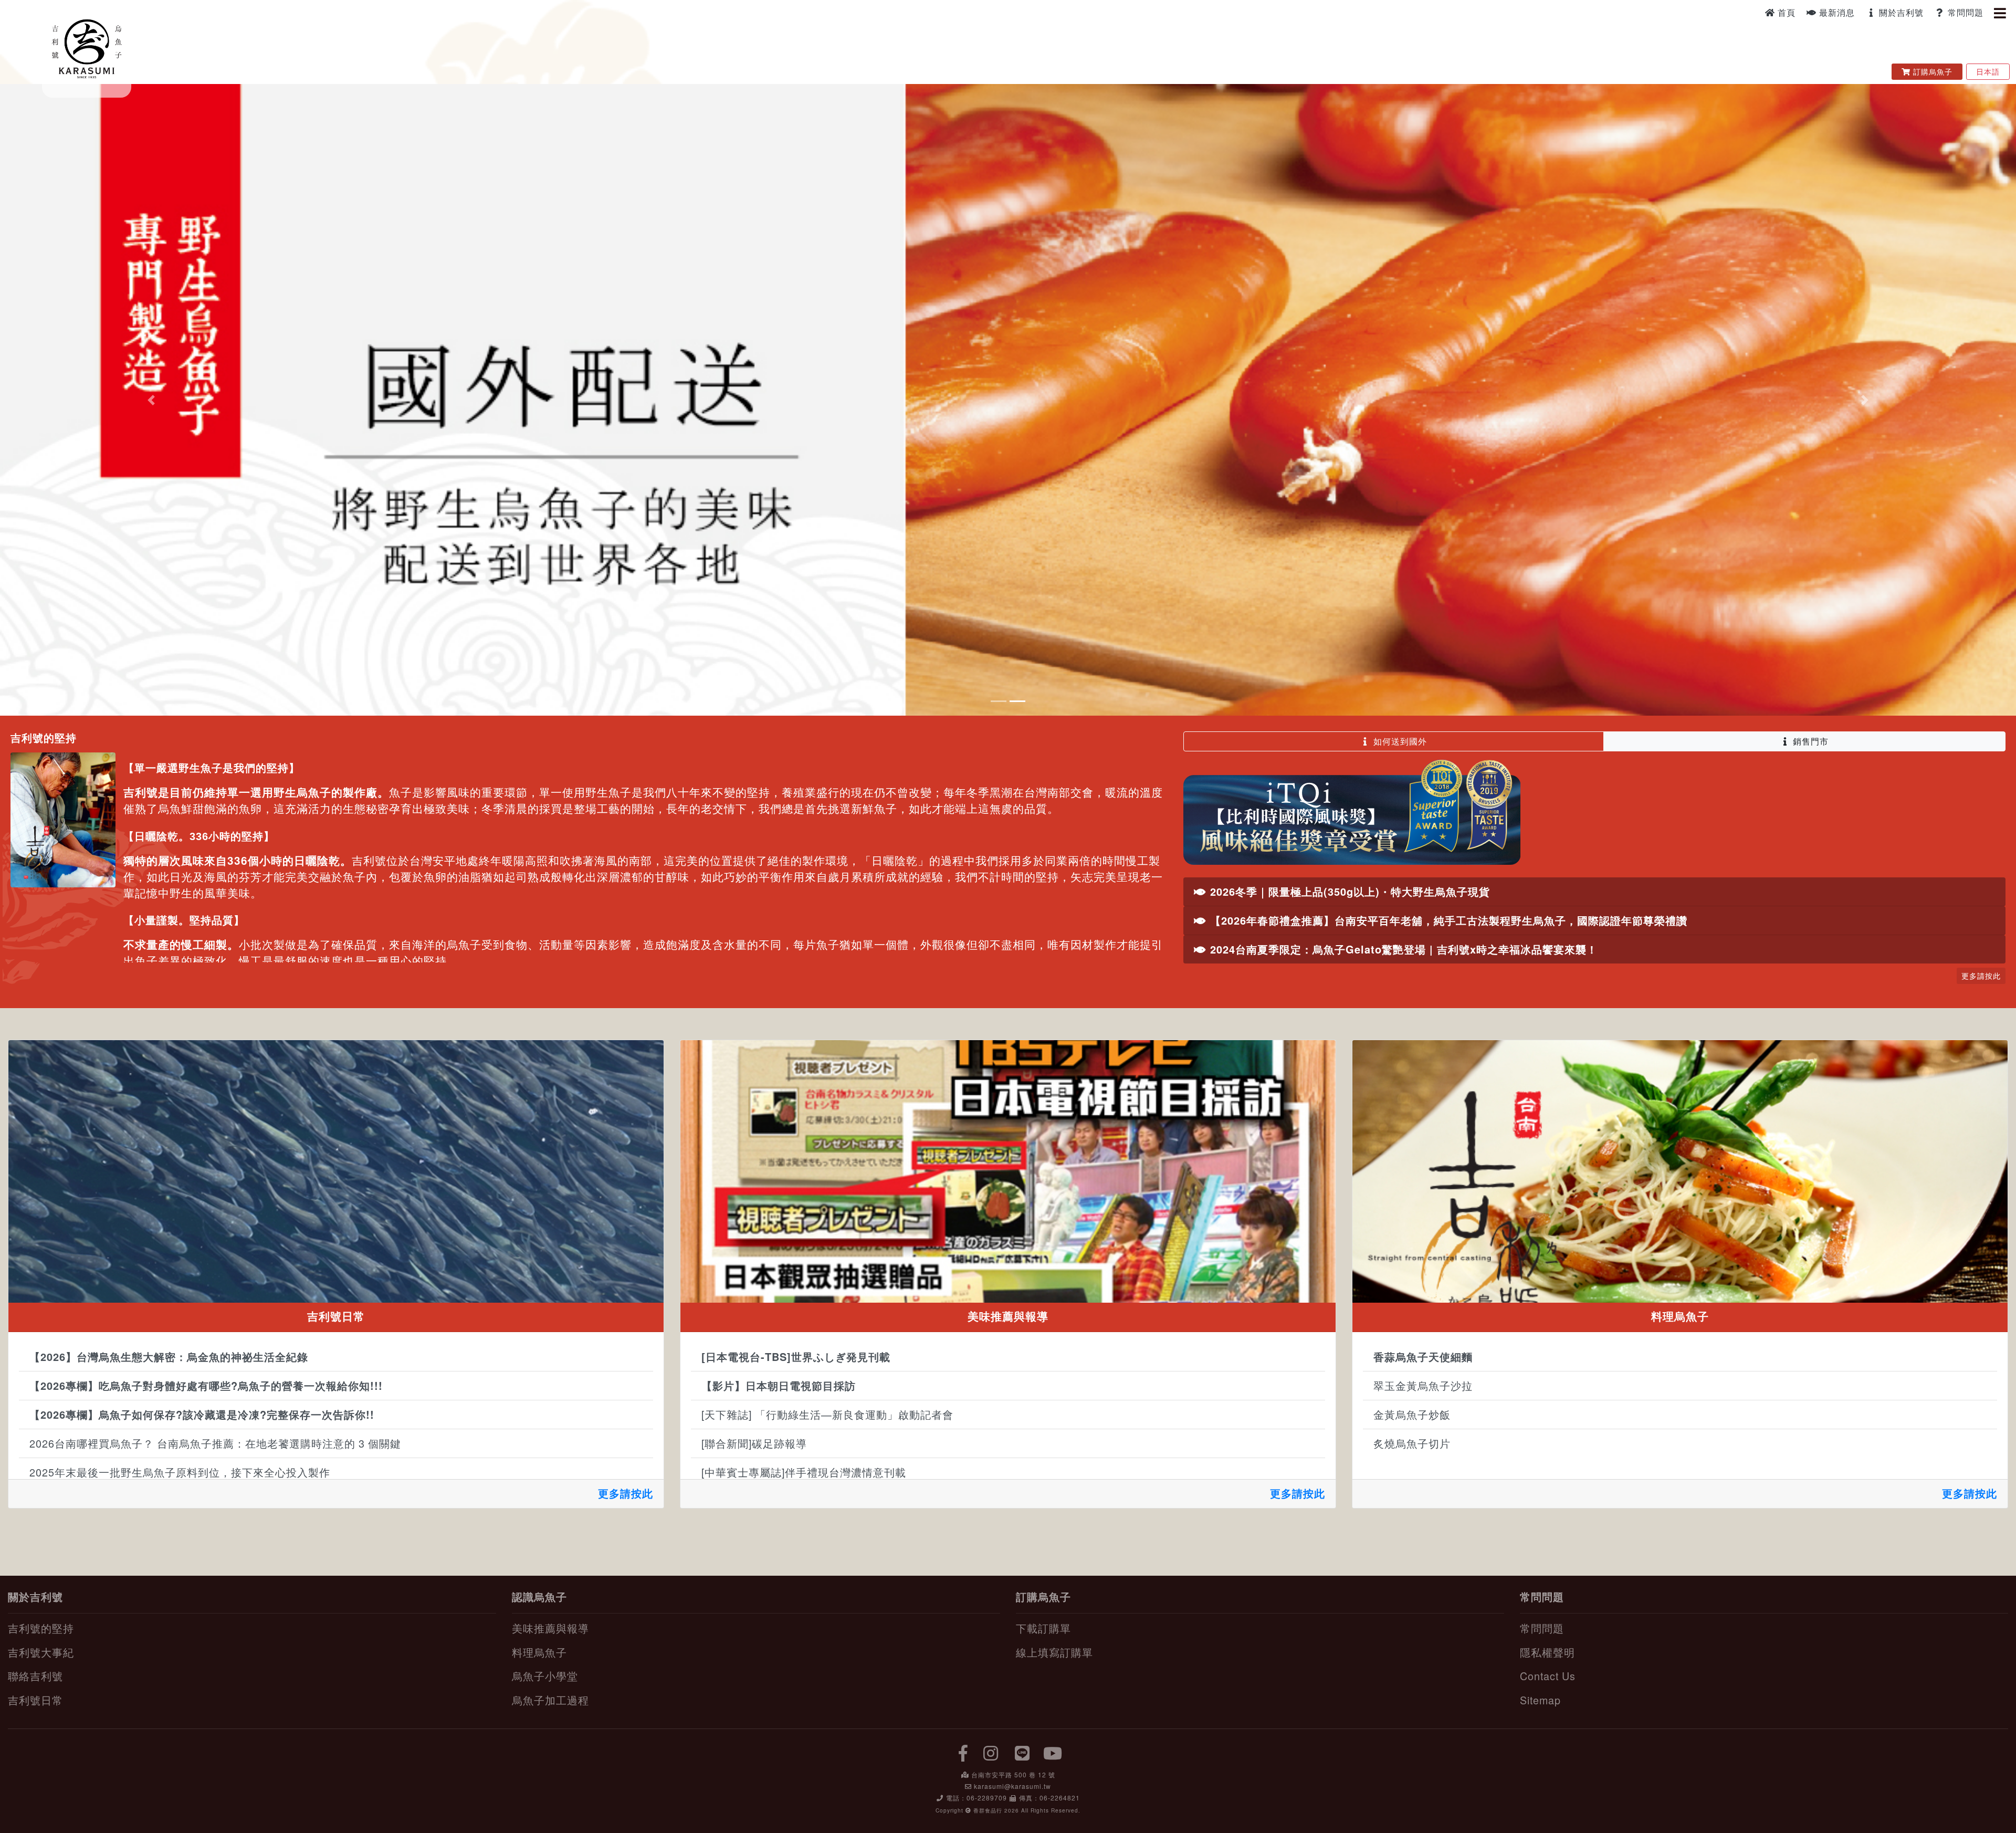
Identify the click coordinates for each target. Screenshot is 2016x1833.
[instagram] (991, 1756)
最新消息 (1836, 12)
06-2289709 (987, 1801)
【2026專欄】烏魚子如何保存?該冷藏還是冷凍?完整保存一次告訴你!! (202, 1418)
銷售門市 (1809, 745)
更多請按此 (626, 1497)
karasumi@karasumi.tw (1012, 1790)
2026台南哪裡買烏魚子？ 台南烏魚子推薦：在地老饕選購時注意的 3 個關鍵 (215, 1447)
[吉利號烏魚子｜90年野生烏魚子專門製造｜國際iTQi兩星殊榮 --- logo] (87, 47)
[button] (151, 402)
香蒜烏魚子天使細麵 (1423, 1361)
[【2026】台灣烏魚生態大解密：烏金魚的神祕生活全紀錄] (336, 1175)
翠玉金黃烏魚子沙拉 (1423, 1390)
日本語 (1988, 71)
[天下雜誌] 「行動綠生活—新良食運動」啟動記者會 (827, 1418)
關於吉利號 (1900, 12)
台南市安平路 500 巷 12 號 (1013, 1778)
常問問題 (1964, 12)
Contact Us (1548, 1680)
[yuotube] (1053, 1756)
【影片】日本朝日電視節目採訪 (779, 1390)
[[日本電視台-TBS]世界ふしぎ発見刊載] (1008, 1175)
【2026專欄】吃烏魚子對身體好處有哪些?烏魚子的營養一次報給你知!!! (206, 1390)
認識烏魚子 (539, 1600)
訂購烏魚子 (1934, 71)
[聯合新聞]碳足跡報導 (754, 1447)
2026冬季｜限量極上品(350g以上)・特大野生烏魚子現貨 (1348, 895)
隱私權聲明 (1547, 1656)
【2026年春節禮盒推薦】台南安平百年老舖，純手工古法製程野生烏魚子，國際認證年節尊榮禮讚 (1447, 924)
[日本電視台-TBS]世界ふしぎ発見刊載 (796, 1361)
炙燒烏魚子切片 (1412, 1447)
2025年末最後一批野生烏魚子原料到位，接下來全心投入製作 (180, 1476)
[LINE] (1023, 1756)
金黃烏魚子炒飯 (1412, 1418)
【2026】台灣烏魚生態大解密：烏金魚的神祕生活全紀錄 (169, 1361)
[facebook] (963, 1756)
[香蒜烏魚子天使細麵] (1680, 1175)
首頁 (1785, 12)
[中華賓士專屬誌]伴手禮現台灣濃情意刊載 (804, 1476)
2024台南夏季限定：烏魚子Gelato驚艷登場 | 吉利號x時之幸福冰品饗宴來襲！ (1402, 953)
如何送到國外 (1399, 745)
